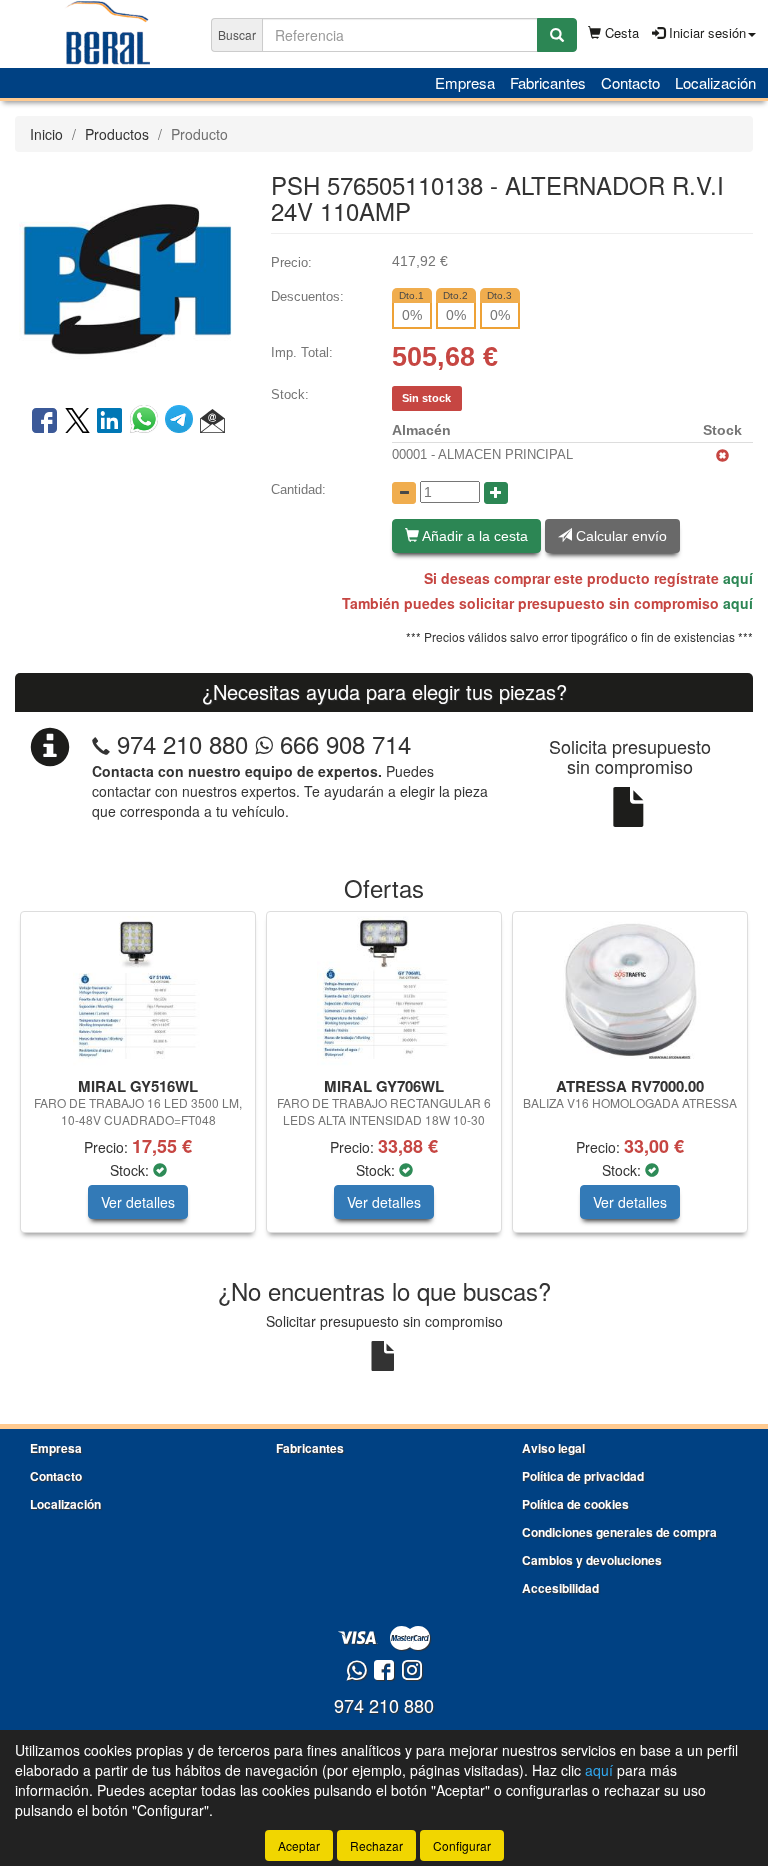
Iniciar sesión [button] (705, 32)
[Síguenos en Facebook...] (384, 1671)
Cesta (620, 32)
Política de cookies (575, 1504)
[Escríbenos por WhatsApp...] (356, 1671)
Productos (117, 134)
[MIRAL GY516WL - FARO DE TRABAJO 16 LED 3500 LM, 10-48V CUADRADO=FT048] (138, 991)
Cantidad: (298, 489)
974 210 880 (182, 743)
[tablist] (384, 1082)
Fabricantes (548, 82)
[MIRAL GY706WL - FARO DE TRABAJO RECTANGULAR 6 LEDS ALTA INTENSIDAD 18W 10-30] (384, 991)
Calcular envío (619, 536)
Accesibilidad (560, 1588)
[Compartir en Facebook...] (44, 422)
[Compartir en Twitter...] (77, 422)
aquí (738, 578)
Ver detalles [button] (138, 1202)
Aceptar (299, 1845)
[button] (212, 422)
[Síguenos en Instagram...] (412, 1671)
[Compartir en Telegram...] (182, 422)
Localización (715, 82)
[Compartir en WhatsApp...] (147, 422)
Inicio (46, 134)
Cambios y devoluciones (592, 1560)
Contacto (630, 82)
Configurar (462, 1845)
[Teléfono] (101, 743)
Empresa (465, 82)
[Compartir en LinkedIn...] (110, 422)
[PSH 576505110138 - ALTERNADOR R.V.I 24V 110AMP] (128, 277)
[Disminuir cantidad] (404, 493)
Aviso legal (553, 1448)
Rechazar (376, 1845)
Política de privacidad (583, 1476)
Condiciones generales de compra (619, 1532)
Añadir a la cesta (473, 536)
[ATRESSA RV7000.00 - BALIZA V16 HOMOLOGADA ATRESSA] (630, 991)
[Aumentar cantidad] (496, 493)
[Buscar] (557, 35)
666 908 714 (342, 743)
